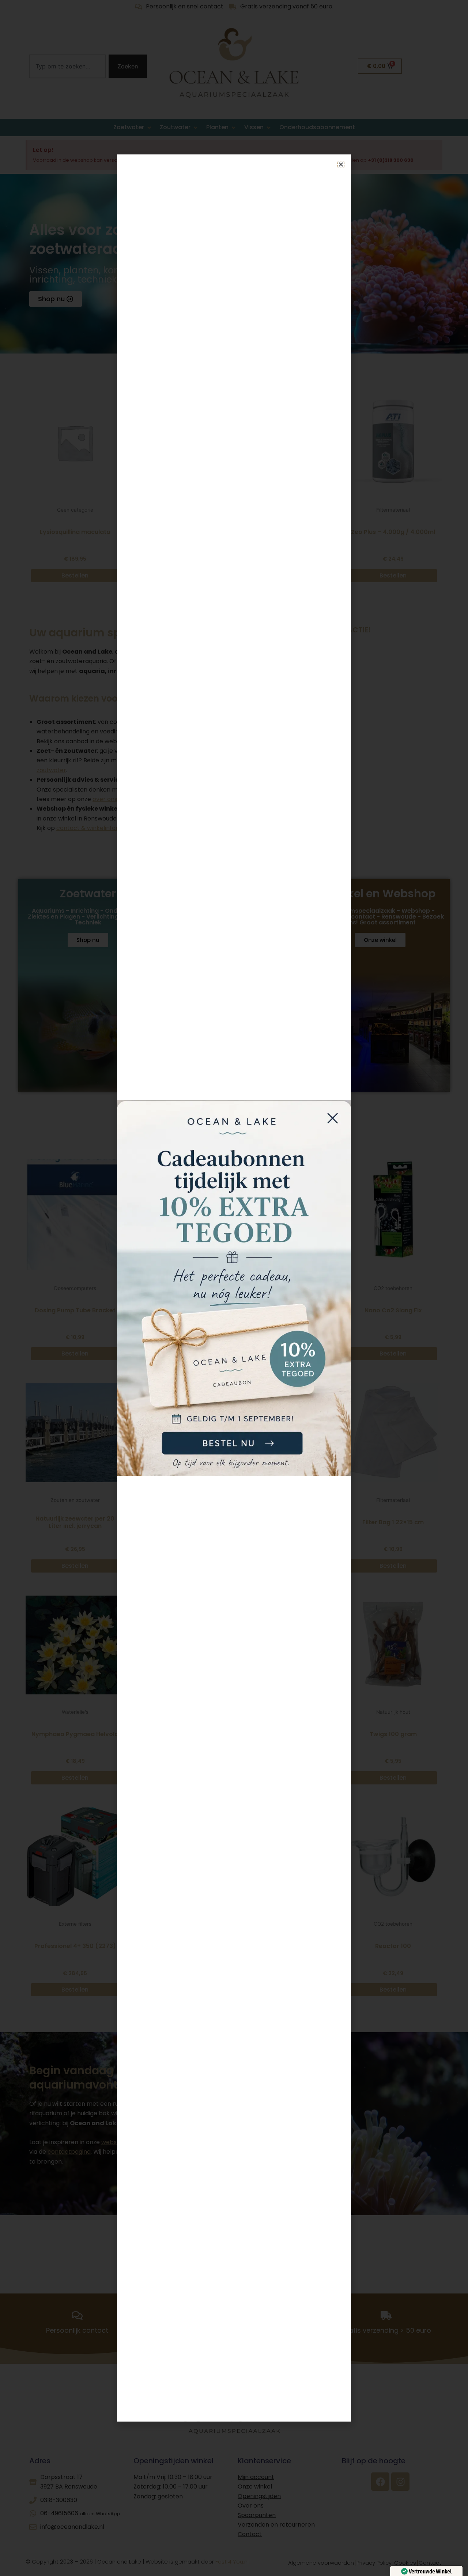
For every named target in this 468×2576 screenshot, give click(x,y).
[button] (341, 164)
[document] (234, 1288)
